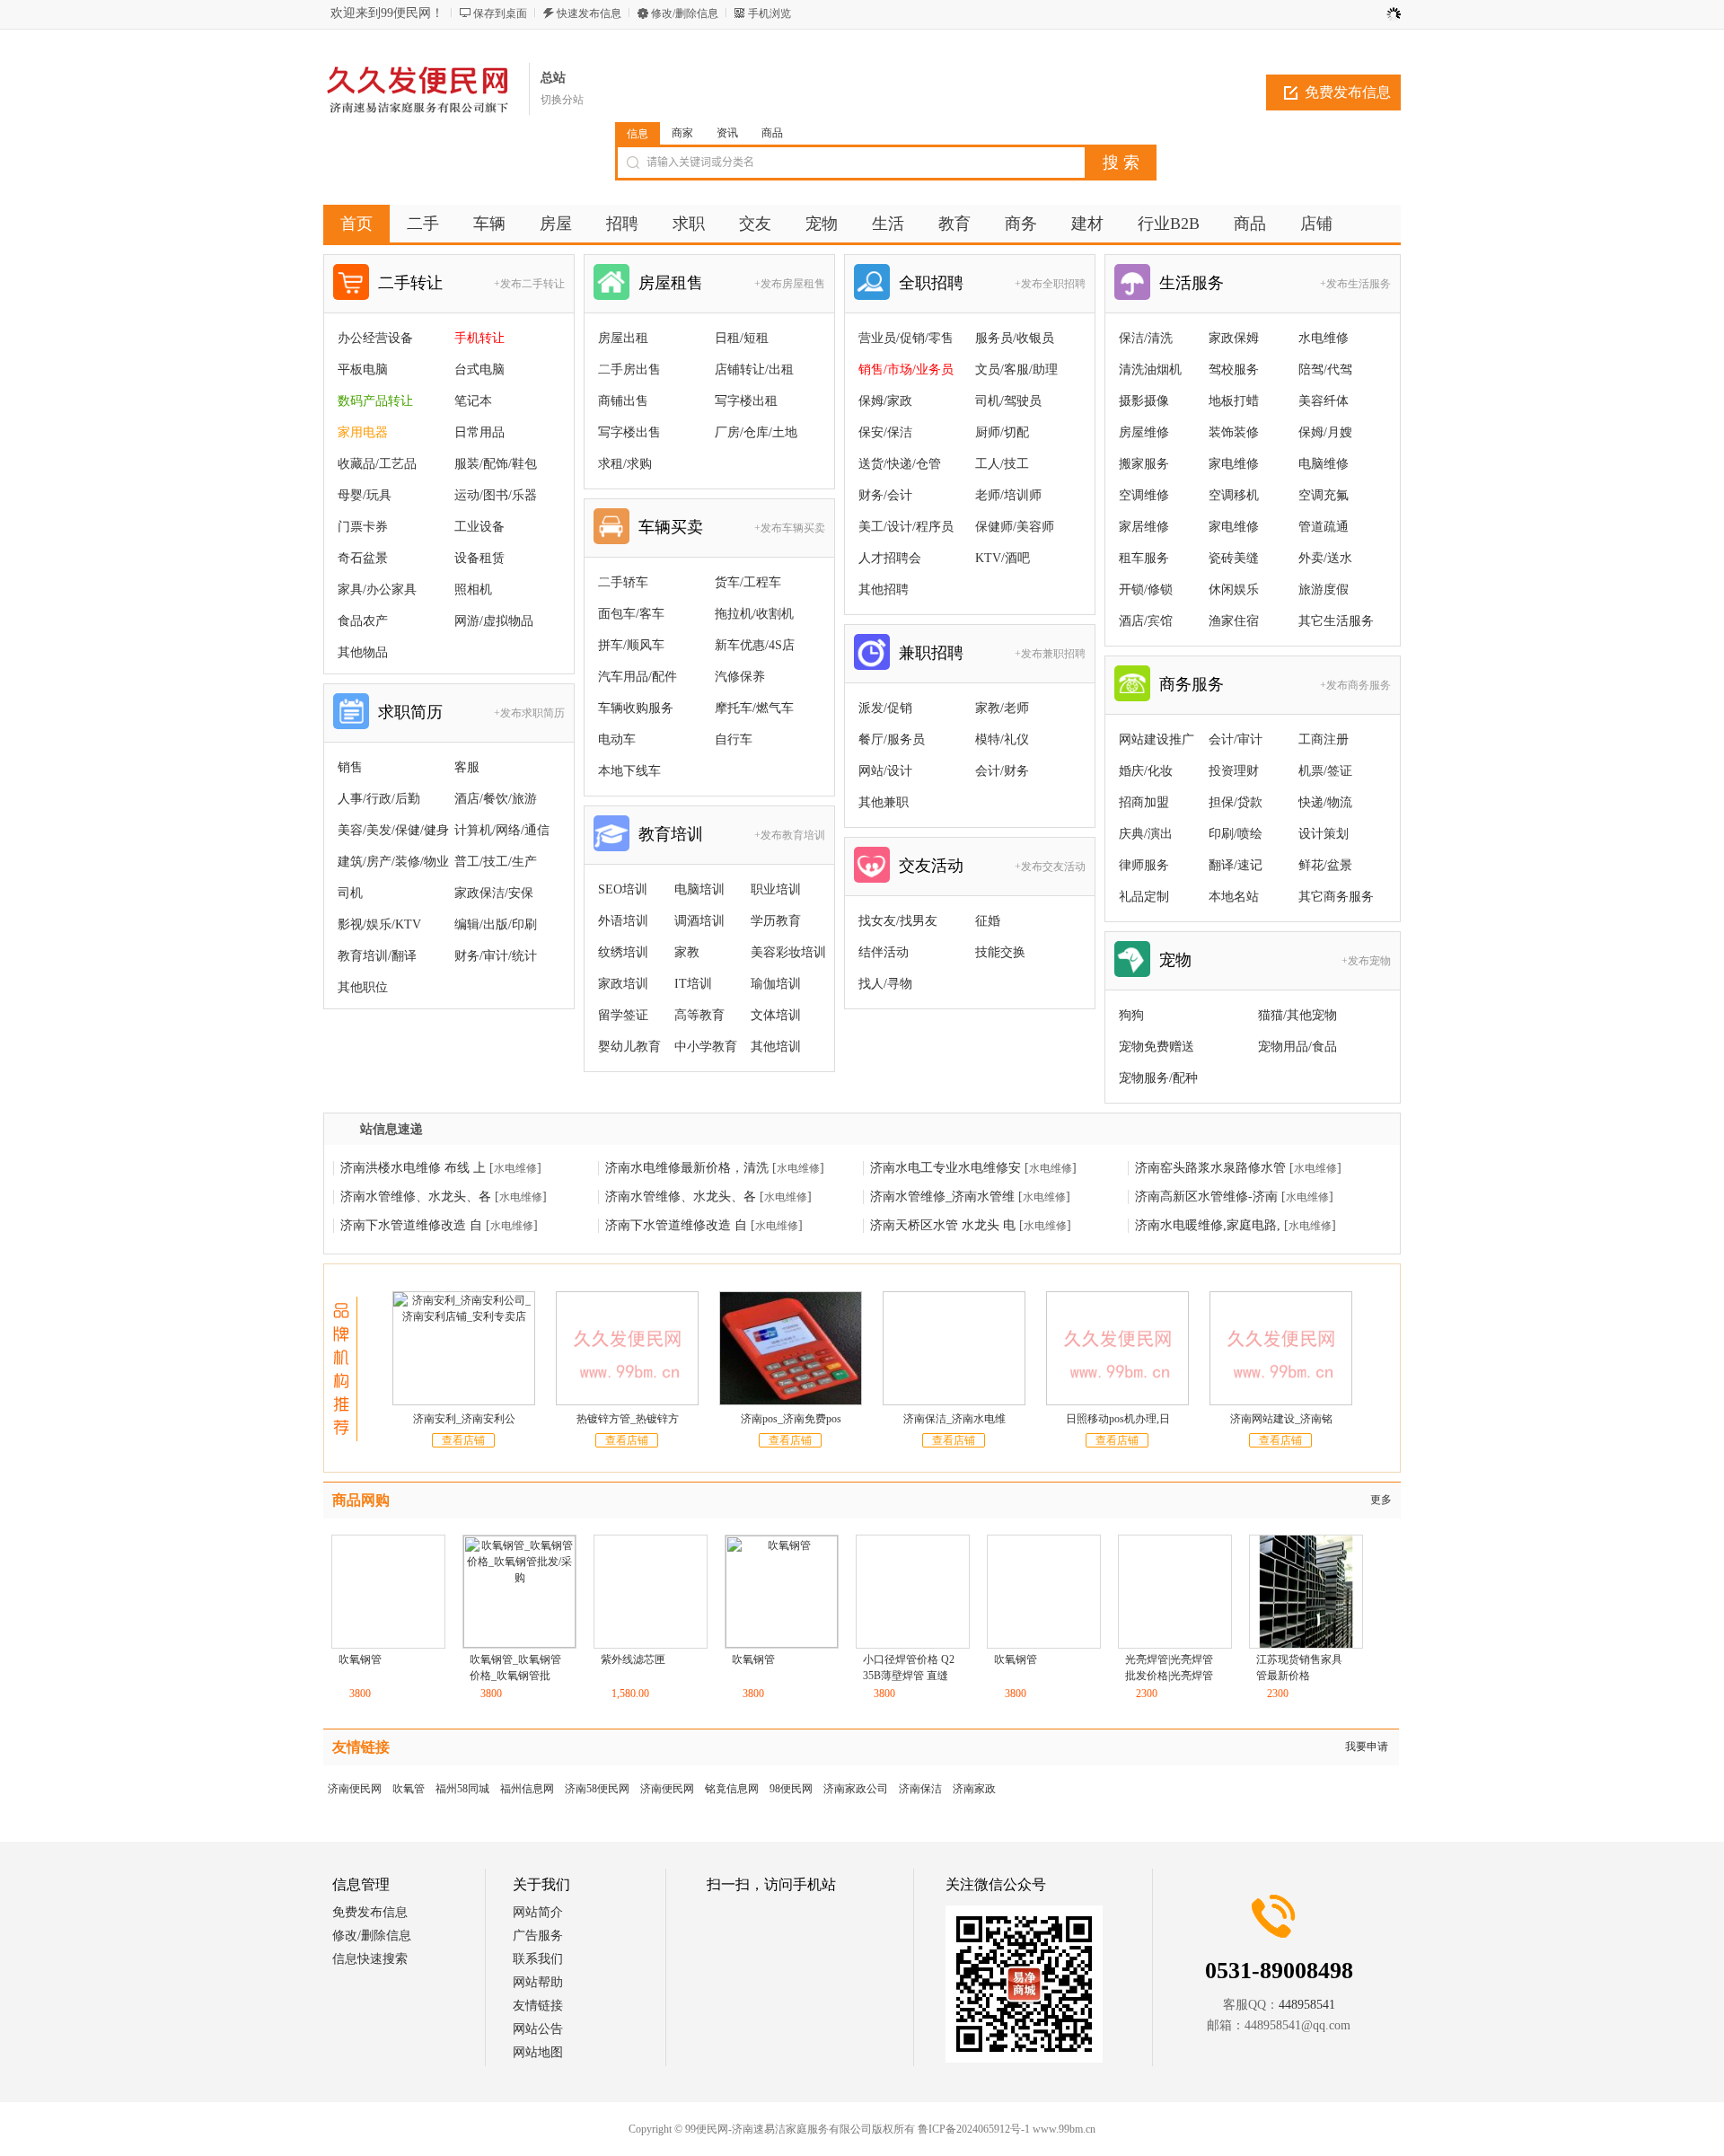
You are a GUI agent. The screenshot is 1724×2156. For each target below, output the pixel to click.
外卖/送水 (1325, 558)
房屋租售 (671, 283)
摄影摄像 (1144, 401)
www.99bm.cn (970, 2129)
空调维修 (1144, 495)
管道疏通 (1324, 527)
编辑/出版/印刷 (496, 924)
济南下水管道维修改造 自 (411, 1225)
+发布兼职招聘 (1050, 654)
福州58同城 (462, 1789)
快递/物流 (1325, 802)
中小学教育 (706, 1047)
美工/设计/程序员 (906, 527)
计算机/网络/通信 (502, 830)
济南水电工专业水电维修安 (946, 1168)
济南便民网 (355, 1789)
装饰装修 (1234, 432)
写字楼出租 (746, 401)
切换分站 (562, 100)
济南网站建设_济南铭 (1281, 1419)
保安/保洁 (885, 432)
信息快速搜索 (370, 1959)
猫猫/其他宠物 (1297, 1015)
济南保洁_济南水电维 (954, 1419)
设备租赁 (479, 558)
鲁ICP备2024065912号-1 (880, 2129)
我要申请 (1367, 1747)
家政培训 (623, 984)
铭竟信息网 (732, 1789)
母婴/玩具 (365, 495)
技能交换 (1000, 952)
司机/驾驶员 (1008, 401)
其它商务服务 (1336, 897)
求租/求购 (625, 464)
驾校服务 (1234, 370)
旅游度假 (1324, 590)
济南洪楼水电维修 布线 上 (413, 1168)
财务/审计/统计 (496, 956)
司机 (350, 893)
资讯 (727, 133)
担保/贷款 (1236, 802)
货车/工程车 (748, 582)
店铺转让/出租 (754, 370)
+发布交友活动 (1050, 867)
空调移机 (1234, 495)
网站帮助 (538, 1982)
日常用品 (479, 432)
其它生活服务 (1336, 621)
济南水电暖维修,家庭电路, (1208, 1225)
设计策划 (1324, 834)
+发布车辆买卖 (790, 528)
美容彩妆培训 (788, 952)
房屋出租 (623, 338)
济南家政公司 (856, 1789)
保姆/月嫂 (1325, 432)
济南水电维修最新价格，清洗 (687, 1168)
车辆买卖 (671, 527)
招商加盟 (1144, 802)
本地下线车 (629, 771)
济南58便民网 (597, 1789)
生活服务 (1192, 283)
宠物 (1175, 960)
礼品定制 (1144, 897)
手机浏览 (770, 13)
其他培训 (776, 1047)
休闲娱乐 (1234, 590)
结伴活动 (884, 952)
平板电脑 (363, 370)
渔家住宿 (1234, 621)
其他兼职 (884, 802)
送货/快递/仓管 (900, 464)
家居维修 (1144, 527)
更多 (1381, 1500)
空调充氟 (1324, 495)
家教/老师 (1002, 708)
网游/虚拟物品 (494, 621)
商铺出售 (623, 401)
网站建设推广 (1157, 739)
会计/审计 (1236, 739)
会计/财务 (1002, 771)
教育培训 (671, 834)
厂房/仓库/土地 (756, 432)
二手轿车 (623, 582)
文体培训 (776, 1015)
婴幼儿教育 (629, 1047)
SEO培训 (623, 889)
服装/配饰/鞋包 (496, 464)
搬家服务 (1144, 464)
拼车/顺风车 (631, 645)
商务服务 (1192, 684)
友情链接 (538, 2006)
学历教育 (776, 921)
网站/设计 (885, 771)
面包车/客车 (631, 614)
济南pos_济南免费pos (791, 1419)
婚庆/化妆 (1146, 771)
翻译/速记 (1236, 865)
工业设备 (479, 527)
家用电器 (363, 432)
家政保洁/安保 (494, 893)
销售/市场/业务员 (906, 370)
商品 (772, 133)
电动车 (617, 739)
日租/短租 (742, 338)
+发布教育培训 (790, 835)
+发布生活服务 (1355, 284)
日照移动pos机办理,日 (1118, 1419)
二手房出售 (629, 370)
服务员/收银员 (1015, 338)
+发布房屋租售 (790, 284)
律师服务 (1144, 865)
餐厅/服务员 (892, 739)
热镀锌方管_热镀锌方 (628, 1419)
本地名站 (1234, 897)
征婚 (988, 921)
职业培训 (776, 889)
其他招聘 (884, 590)
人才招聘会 (890, 558)
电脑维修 (1324, 464)
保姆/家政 (885, 401)
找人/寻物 (885, 984)
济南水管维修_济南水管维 (942, 1197)
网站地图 (538, 2052)
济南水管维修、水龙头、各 (416, 1197)
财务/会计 (885, 495)
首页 (356, 224)
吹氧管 (409, 1789)
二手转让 (410, 283)
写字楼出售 (629, 432)
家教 (687, 952)
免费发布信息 (1348, 92)
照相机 (473, 590)
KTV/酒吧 (1003, 558)
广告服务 (538, 1936)
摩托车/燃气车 (754, 708)
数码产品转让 (375, 401)
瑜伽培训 (776, 984)
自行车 (734, 739)
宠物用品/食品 (1297, 1047)
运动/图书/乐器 (496, 495)
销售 (350, 767)
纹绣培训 (623, 952)
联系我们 (538, 1959)
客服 (467, 767)
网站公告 (538, 2029)
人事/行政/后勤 (379, 799)
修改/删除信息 (685, 13)
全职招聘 (931, 283)
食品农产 (363, 621)
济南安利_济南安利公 (464, 1419)
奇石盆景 (363, 558)
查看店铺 (463, 1440)
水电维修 (1324, 338)
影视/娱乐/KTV (379, 924)
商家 (682, 133)
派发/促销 (885, 708)
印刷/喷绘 (1236, 834)
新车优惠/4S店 (755, 645)
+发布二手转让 (529, 284)
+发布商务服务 (1355, 685)
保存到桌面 (500, 13)
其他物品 (363, 652)
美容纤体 (1324, 401)
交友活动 (931, 866)
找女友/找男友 (898, 921)
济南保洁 (920, 1789)
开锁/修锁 (1146, 590)
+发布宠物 (1366, 961)
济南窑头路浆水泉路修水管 (1210, 1168)
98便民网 (791, 1789)
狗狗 (1131, 1015)
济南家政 (974, 1789)
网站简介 (538, 1912)
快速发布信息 (589, 13)
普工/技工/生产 (496, 862)
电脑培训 (699, 889)
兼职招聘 (931, 653)
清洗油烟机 (1150, 370)
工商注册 (1324, 739)
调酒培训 (699, 921)
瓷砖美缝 (1234, 558)
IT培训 (693, 984)
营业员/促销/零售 (906, 338)
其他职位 (363, 987)
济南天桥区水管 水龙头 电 (943, 1225)
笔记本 (473, 401)
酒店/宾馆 (1146, 621)
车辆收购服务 (636, 708)
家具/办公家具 (377, 590)
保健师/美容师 (1015, 527)
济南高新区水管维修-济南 (1206, 1197)
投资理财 (1234, 771)
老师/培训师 (1008, 495)
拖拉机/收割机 (754, 614)
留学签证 (623, 1015)
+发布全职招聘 (1050, 284)
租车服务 (1144, 558)
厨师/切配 (1002, 432)
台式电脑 (479, 370)
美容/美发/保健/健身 (393, 830)
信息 (638, 134)
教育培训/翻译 (377, 956)
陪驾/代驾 (1325, 370)
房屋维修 (1144, 432)
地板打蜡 (1234, 401)
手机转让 (479, 338)
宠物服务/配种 (1158, 1078)
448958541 (1307, 2005)
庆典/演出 (1146, 834)
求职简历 (410, 712)
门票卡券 (363, 527)
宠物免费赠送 (1157, 1047)
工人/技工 (1002, 464)
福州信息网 (527, 1789)
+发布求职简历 (529, 713)
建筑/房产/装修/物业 (393, 862)
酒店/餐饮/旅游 (496, 799)
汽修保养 (740, 677)
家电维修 (1234, 464)
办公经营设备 (375, 338)
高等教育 (699, 1015)
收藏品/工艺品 (377, 464)
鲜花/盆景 (1325, 865)
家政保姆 (1234, 338)
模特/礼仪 (1002, 739)
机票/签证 (1325, 771)
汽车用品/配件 (638, 677)
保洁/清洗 (1146, 338)
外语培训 (623, 921)
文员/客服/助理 (1016, 370)
